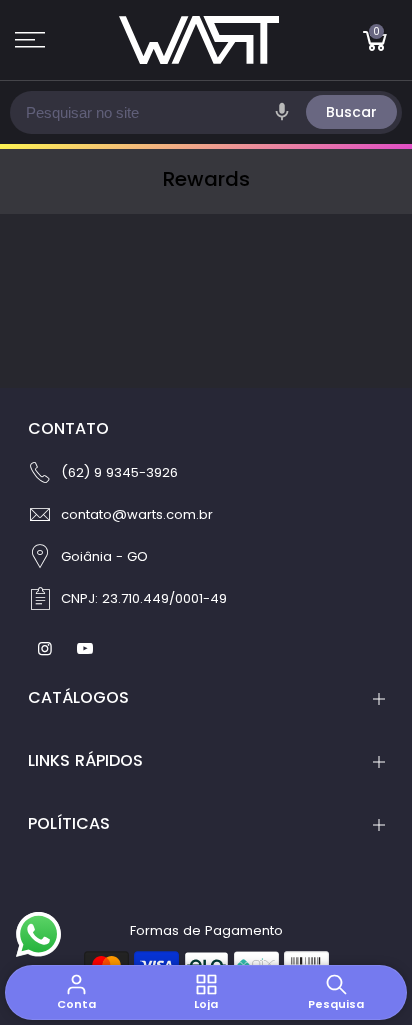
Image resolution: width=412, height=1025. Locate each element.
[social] (47, 648)
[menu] (30, 40)
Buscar (351, 112)
